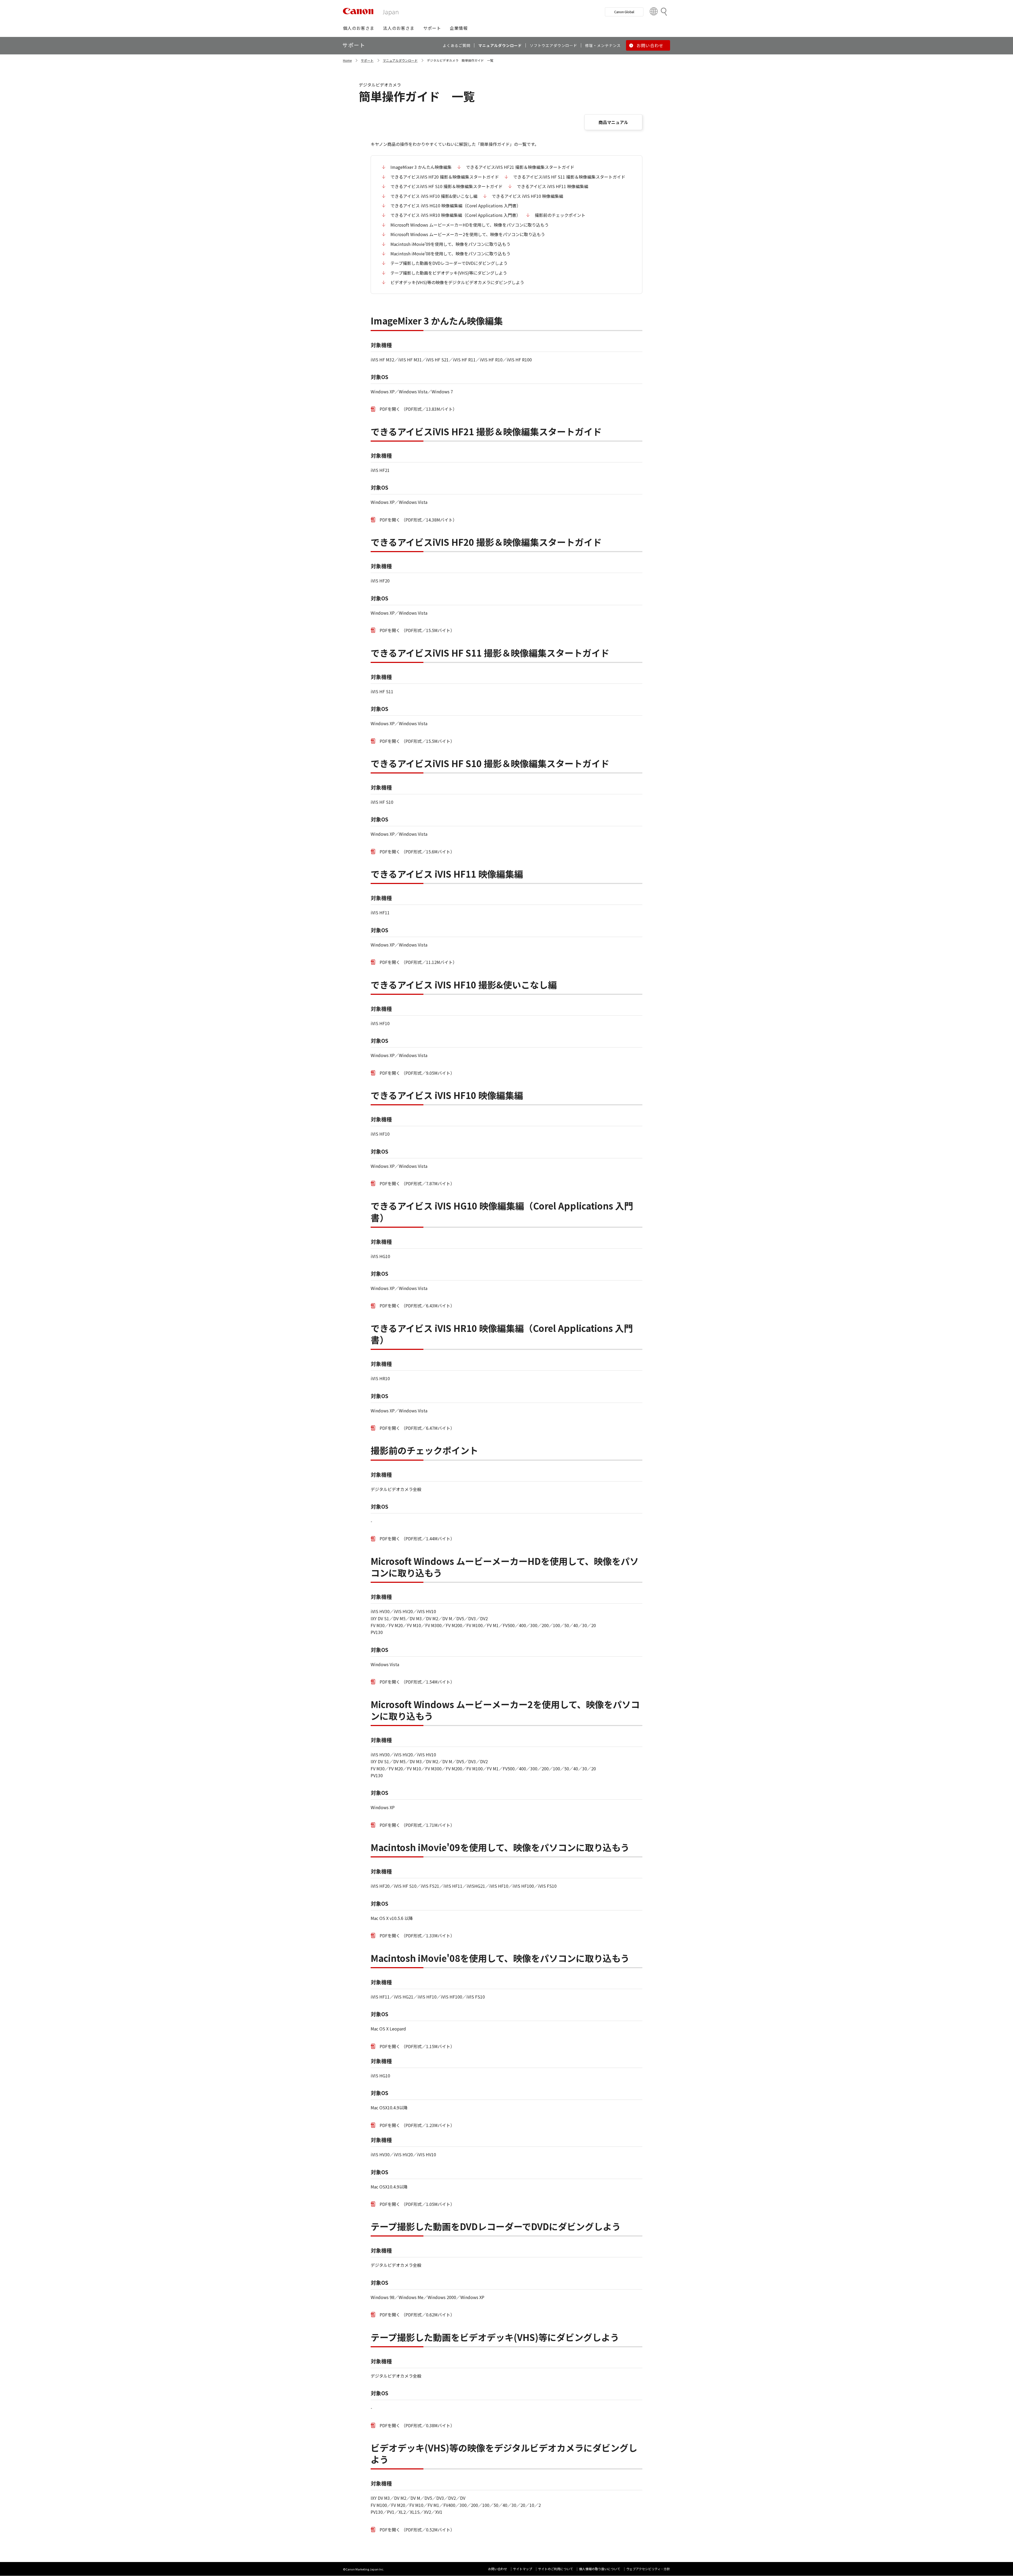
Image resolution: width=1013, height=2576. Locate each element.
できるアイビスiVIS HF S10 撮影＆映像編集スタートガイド (446, 186)
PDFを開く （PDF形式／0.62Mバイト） (417, 2315)
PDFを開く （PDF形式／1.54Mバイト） (417, 1682)
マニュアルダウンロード (400, 60)
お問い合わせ (498, 2569)
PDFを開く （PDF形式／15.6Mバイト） (417, 852)
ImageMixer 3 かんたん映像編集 (421, 167)
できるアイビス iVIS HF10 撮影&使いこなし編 (434, 196)
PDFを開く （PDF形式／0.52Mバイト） (417, 2530)
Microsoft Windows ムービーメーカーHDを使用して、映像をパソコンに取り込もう (470, 225)
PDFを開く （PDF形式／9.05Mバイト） (417, 1073)
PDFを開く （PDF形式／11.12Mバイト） (418, 962)
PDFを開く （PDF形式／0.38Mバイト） (417, 2425)
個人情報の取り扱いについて (600, 2569)
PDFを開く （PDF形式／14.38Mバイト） (418, 520)
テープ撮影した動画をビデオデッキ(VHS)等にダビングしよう (449, 273)
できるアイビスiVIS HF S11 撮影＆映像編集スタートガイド (569, 177)
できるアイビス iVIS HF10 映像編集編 (527, 196)
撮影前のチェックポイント (560, 215)
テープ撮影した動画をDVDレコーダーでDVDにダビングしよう (449, 263)
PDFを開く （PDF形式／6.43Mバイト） (417, 1306)
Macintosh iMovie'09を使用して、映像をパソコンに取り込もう (450, 244)
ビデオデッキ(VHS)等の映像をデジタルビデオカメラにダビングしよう (457, 282)
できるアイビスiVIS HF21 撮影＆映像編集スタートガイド (520, 167)
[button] (359, 28)
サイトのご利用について (556, 2569)
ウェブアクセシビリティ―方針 (648, 2569)
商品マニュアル (613, 122)
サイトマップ (523, 2569)
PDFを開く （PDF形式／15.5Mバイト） (417, 630)
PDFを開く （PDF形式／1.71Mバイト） (417, 1825)
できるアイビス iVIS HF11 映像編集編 (553, 186)
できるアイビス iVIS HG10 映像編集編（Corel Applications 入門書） (456, 205)
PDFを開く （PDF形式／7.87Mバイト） (417, 1183)
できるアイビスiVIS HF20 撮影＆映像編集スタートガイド (445, 177)
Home (347, 60)
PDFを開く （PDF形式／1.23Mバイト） (417, 2125)
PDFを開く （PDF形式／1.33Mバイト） (417, 1935)
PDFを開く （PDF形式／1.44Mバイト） (417, 1538)
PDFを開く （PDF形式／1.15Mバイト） (417, 2046)
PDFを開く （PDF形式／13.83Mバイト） (418, 409)
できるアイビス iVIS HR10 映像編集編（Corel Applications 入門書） (455, 215)
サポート (367, 60)
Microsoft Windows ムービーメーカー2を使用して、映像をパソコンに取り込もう (468, 234)
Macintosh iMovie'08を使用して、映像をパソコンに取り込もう (450, 254)
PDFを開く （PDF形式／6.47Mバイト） (417, 1428)
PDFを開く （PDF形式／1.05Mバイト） (417, 2204)
